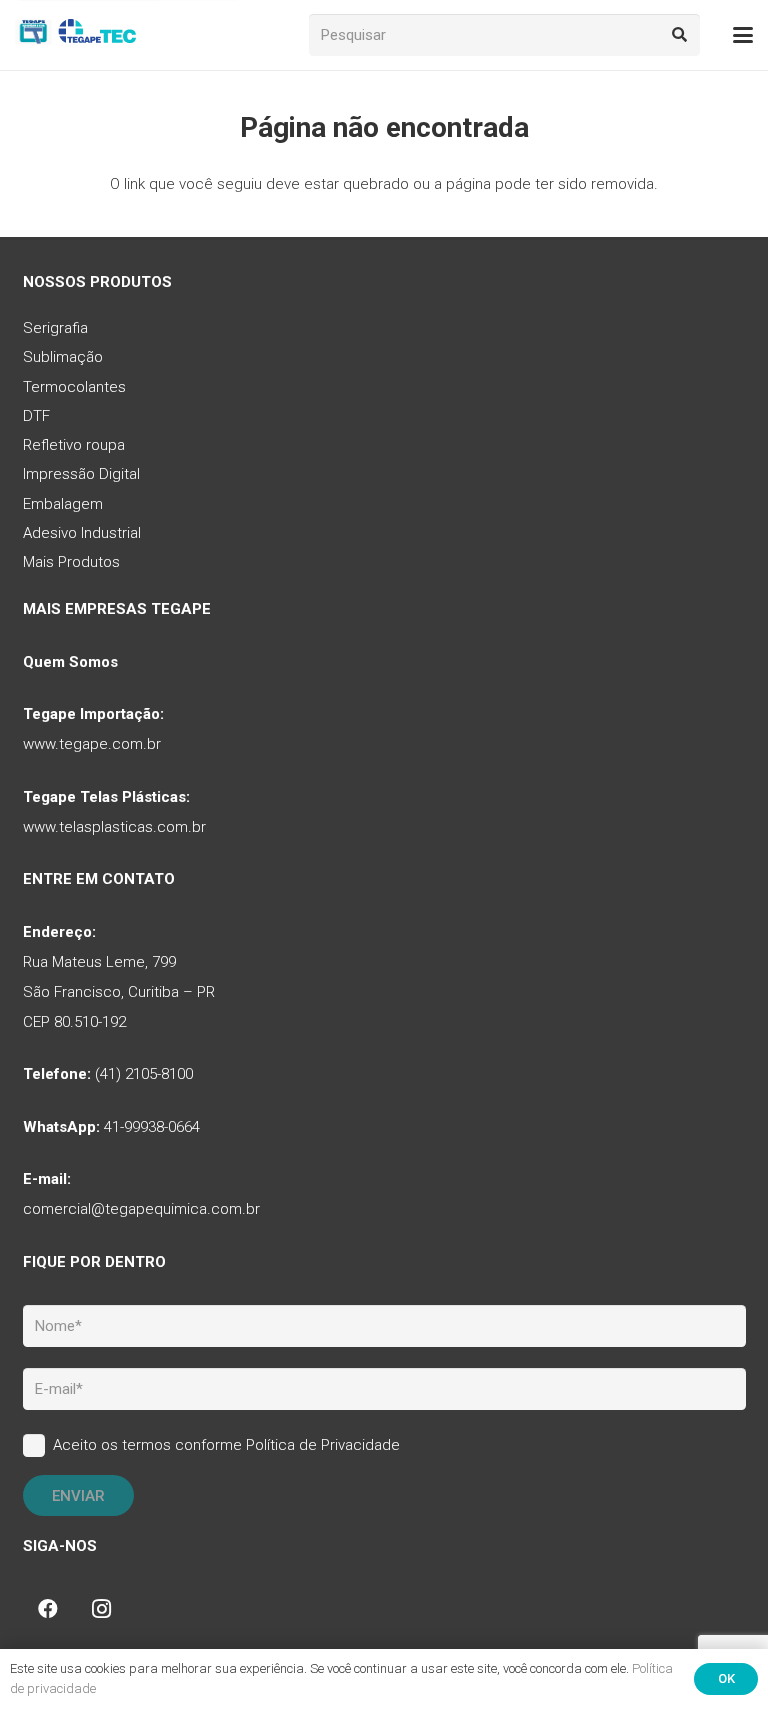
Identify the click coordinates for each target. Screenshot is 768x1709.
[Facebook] (48, 1609)
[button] (743, 35)
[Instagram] (102, 1609)
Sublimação (63, 357)
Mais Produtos (71, 562)
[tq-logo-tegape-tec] (77, 35)
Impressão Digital (81, 474)
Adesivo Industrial (82, 533)
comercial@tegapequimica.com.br (141, 1209)
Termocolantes (74, 387)
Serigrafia (55, 328)
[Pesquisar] (679, 35)
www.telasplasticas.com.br (114, 827)
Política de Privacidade (323, 1445)
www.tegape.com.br (92, 744)
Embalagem (63, 504)
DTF (36, 416)
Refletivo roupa (74, 445)
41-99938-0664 (152, 1127)
